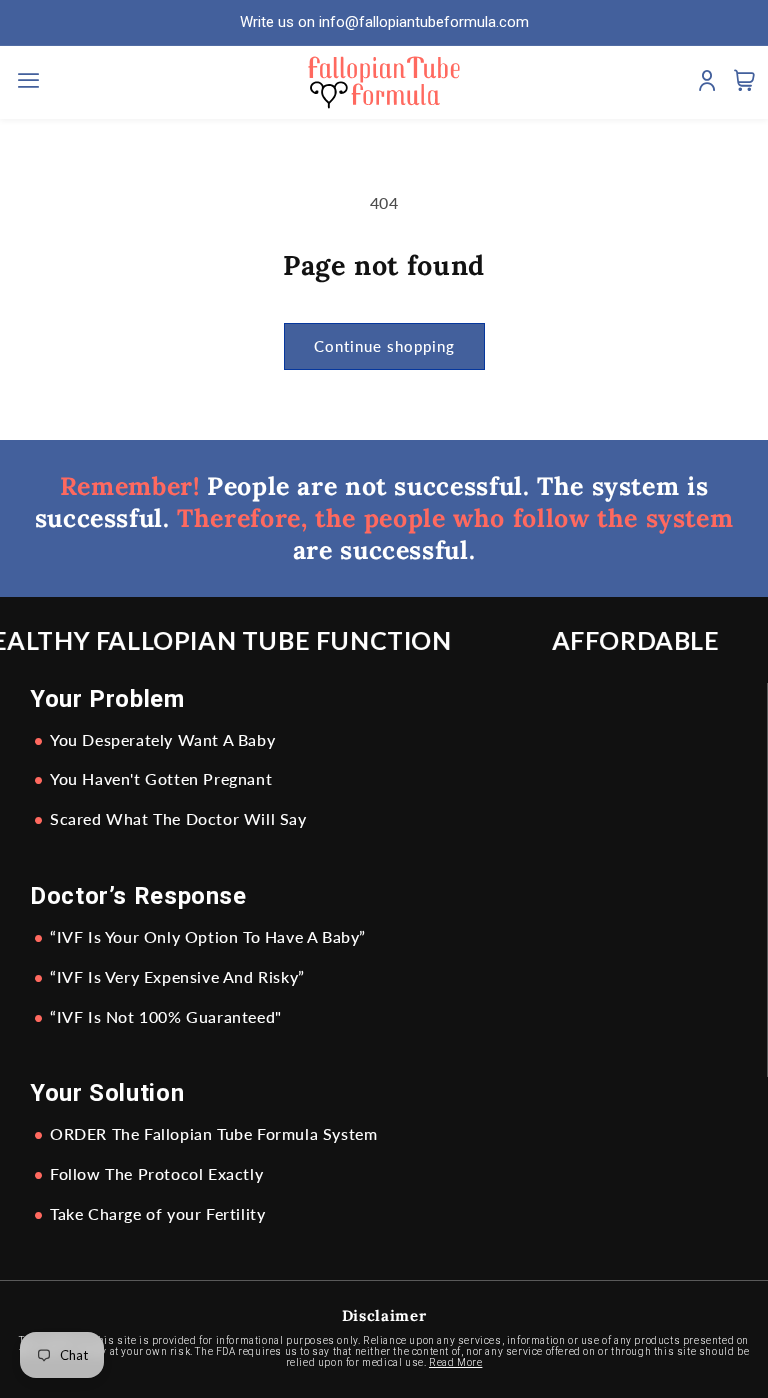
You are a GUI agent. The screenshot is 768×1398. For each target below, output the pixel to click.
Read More (455, 1362)
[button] (32, 83)
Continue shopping (384, 346)
